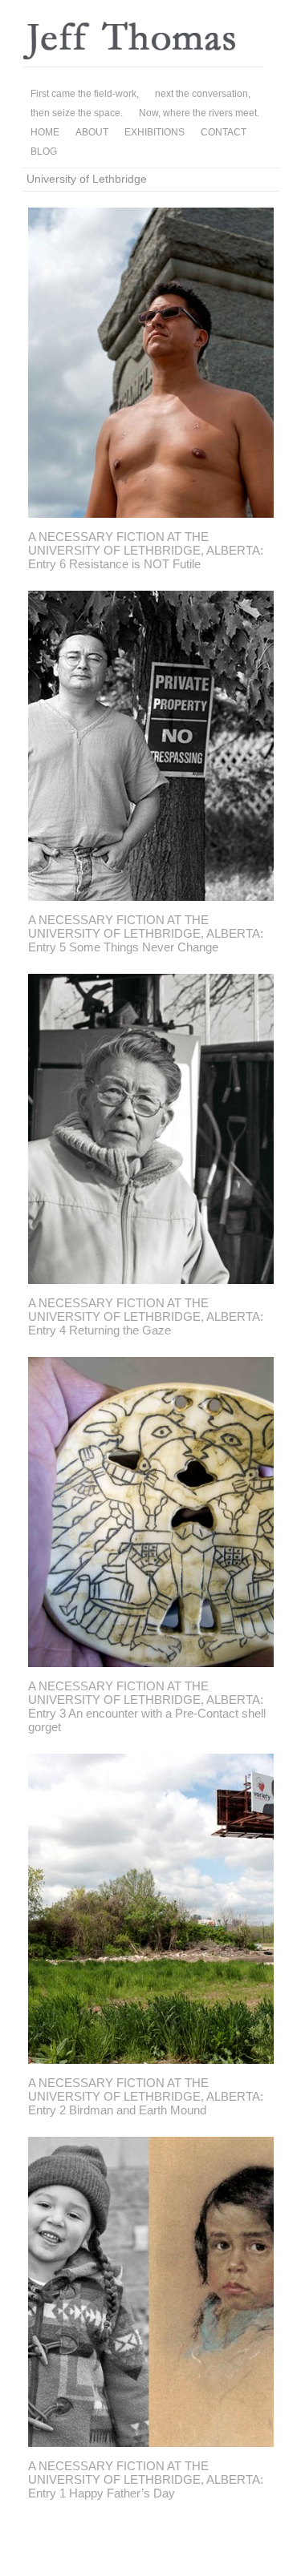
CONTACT (224, 132)
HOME (45, 132)
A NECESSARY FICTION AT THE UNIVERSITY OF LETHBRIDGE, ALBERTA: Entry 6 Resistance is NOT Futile (146, 550)
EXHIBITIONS (155, 132)
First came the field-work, (85, 94)
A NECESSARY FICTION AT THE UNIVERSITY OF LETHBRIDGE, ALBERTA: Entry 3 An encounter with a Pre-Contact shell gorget (147, 1706)
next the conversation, (203, 94)
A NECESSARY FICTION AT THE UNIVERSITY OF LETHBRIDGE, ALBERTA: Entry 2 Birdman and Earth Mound (146, 2096)
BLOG (44, 151)
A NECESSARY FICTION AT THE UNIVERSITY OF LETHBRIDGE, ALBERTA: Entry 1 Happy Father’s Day (146, 2479)
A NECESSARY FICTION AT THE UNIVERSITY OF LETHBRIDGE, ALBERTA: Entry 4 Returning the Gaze (146, 1316)
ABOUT (92, 132)
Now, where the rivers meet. (199, 113)
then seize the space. (77, 113)
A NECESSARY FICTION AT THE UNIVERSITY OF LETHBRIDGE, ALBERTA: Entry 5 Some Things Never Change (146, 933)
